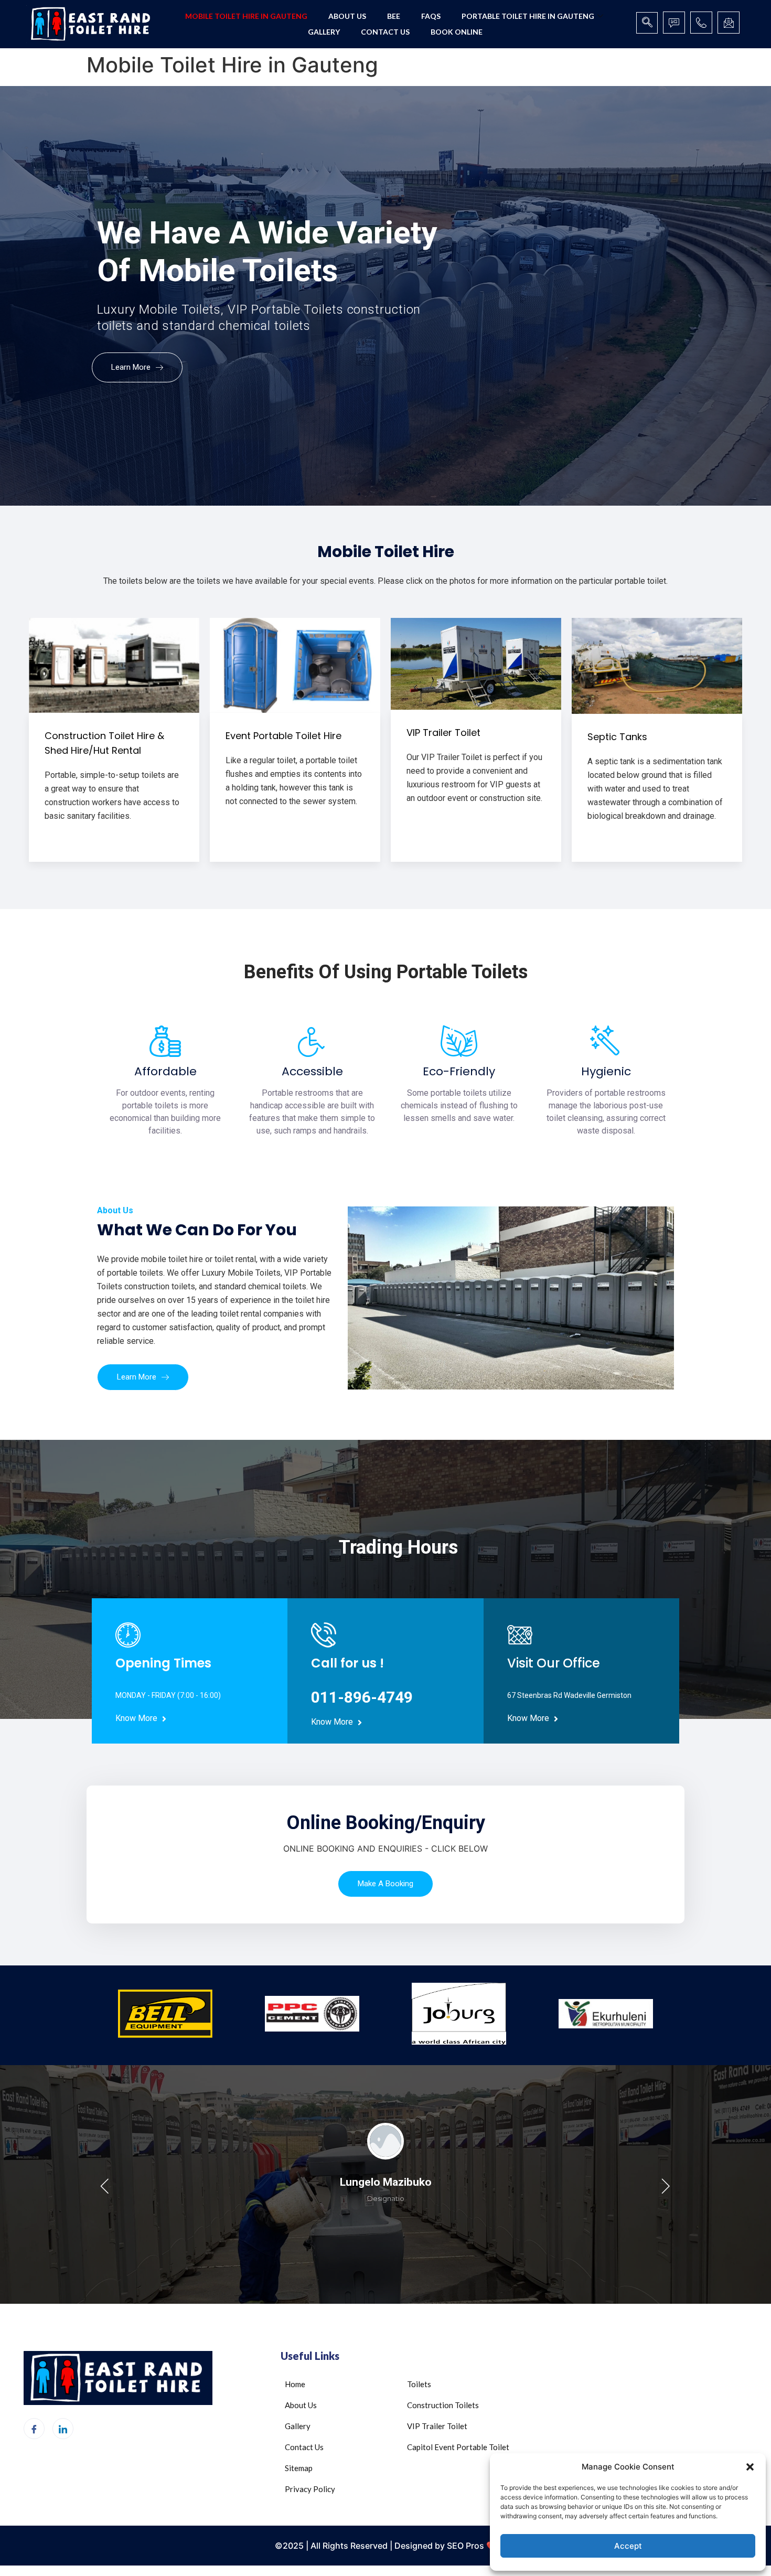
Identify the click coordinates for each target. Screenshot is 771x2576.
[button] (750, 2467)
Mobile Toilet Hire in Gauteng (246, 16)
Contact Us (385, 32)
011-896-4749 (362, 1697)
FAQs (431, 16)
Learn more (132, 367)
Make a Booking (385, 1884)
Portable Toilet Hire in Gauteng (528, 16)
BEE (394, 16)
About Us (347, 16)
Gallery (324, 32)
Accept (628, 2546)
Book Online (457, 32)
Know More (137, 1719)
